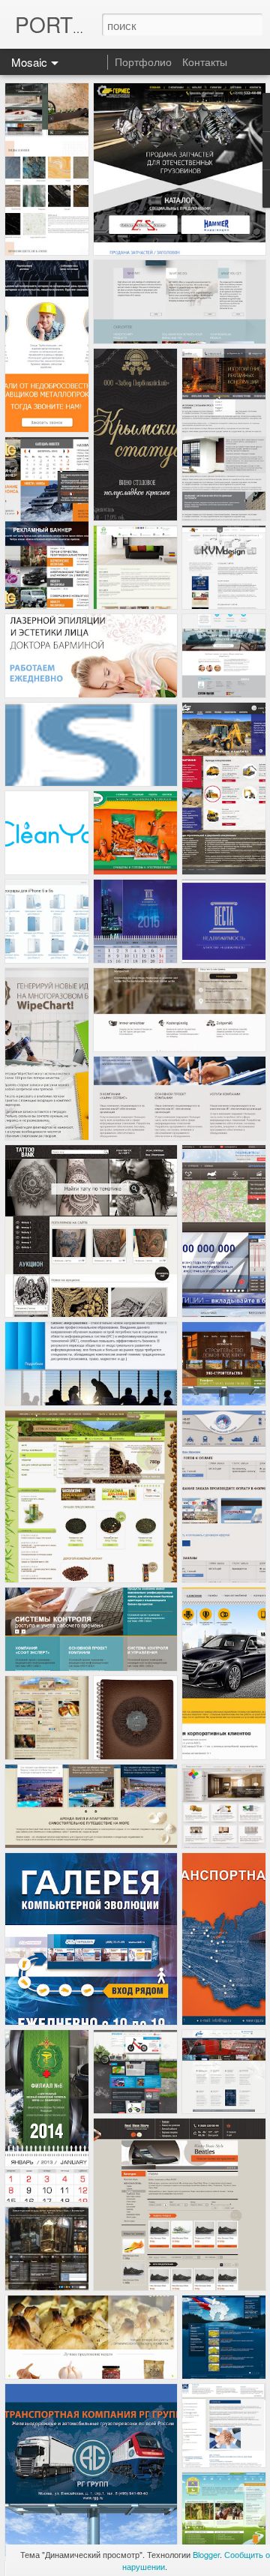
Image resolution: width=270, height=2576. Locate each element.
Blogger (206, 2554)
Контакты (205, 61)
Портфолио (143, 61)
